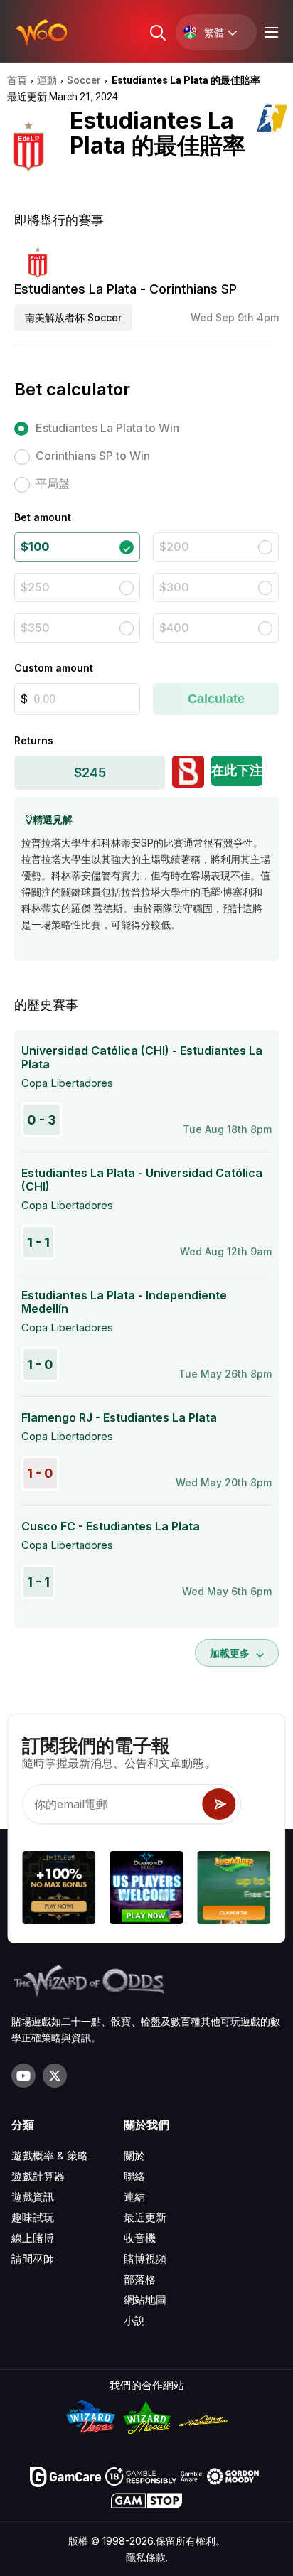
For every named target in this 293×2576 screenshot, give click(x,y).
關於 (134, 2156)
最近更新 (145, 2217)
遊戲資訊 (33, 2197)
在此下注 (237, 770)
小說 (134, 2320)
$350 (35, 628)
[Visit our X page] (55, 2076)
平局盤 (53, 483)
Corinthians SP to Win (93, 456)
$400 (174, 628)
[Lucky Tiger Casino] (234, 1890)
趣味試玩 (33, 2217)
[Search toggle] (157, 32)
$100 (35, 547)
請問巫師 (33, 2259)
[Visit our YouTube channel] (23, 2076)
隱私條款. (147, 2557)
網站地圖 (145, 2300)
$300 (174, 587)
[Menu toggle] (270, 32)
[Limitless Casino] (59, 1890)
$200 (174, 547)
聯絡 (134, 2176)
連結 (134, 2197)
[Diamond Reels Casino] (146, 1890)
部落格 (140, 2279)
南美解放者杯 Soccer (73, 317)
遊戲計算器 (38, 2176)
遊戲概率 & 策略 (50, 2156)
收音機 (140, 2238)
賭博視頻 (145, 2259)
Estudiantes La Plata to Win (107, 428)
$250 (35, 587)
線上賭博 (33, 2238)
